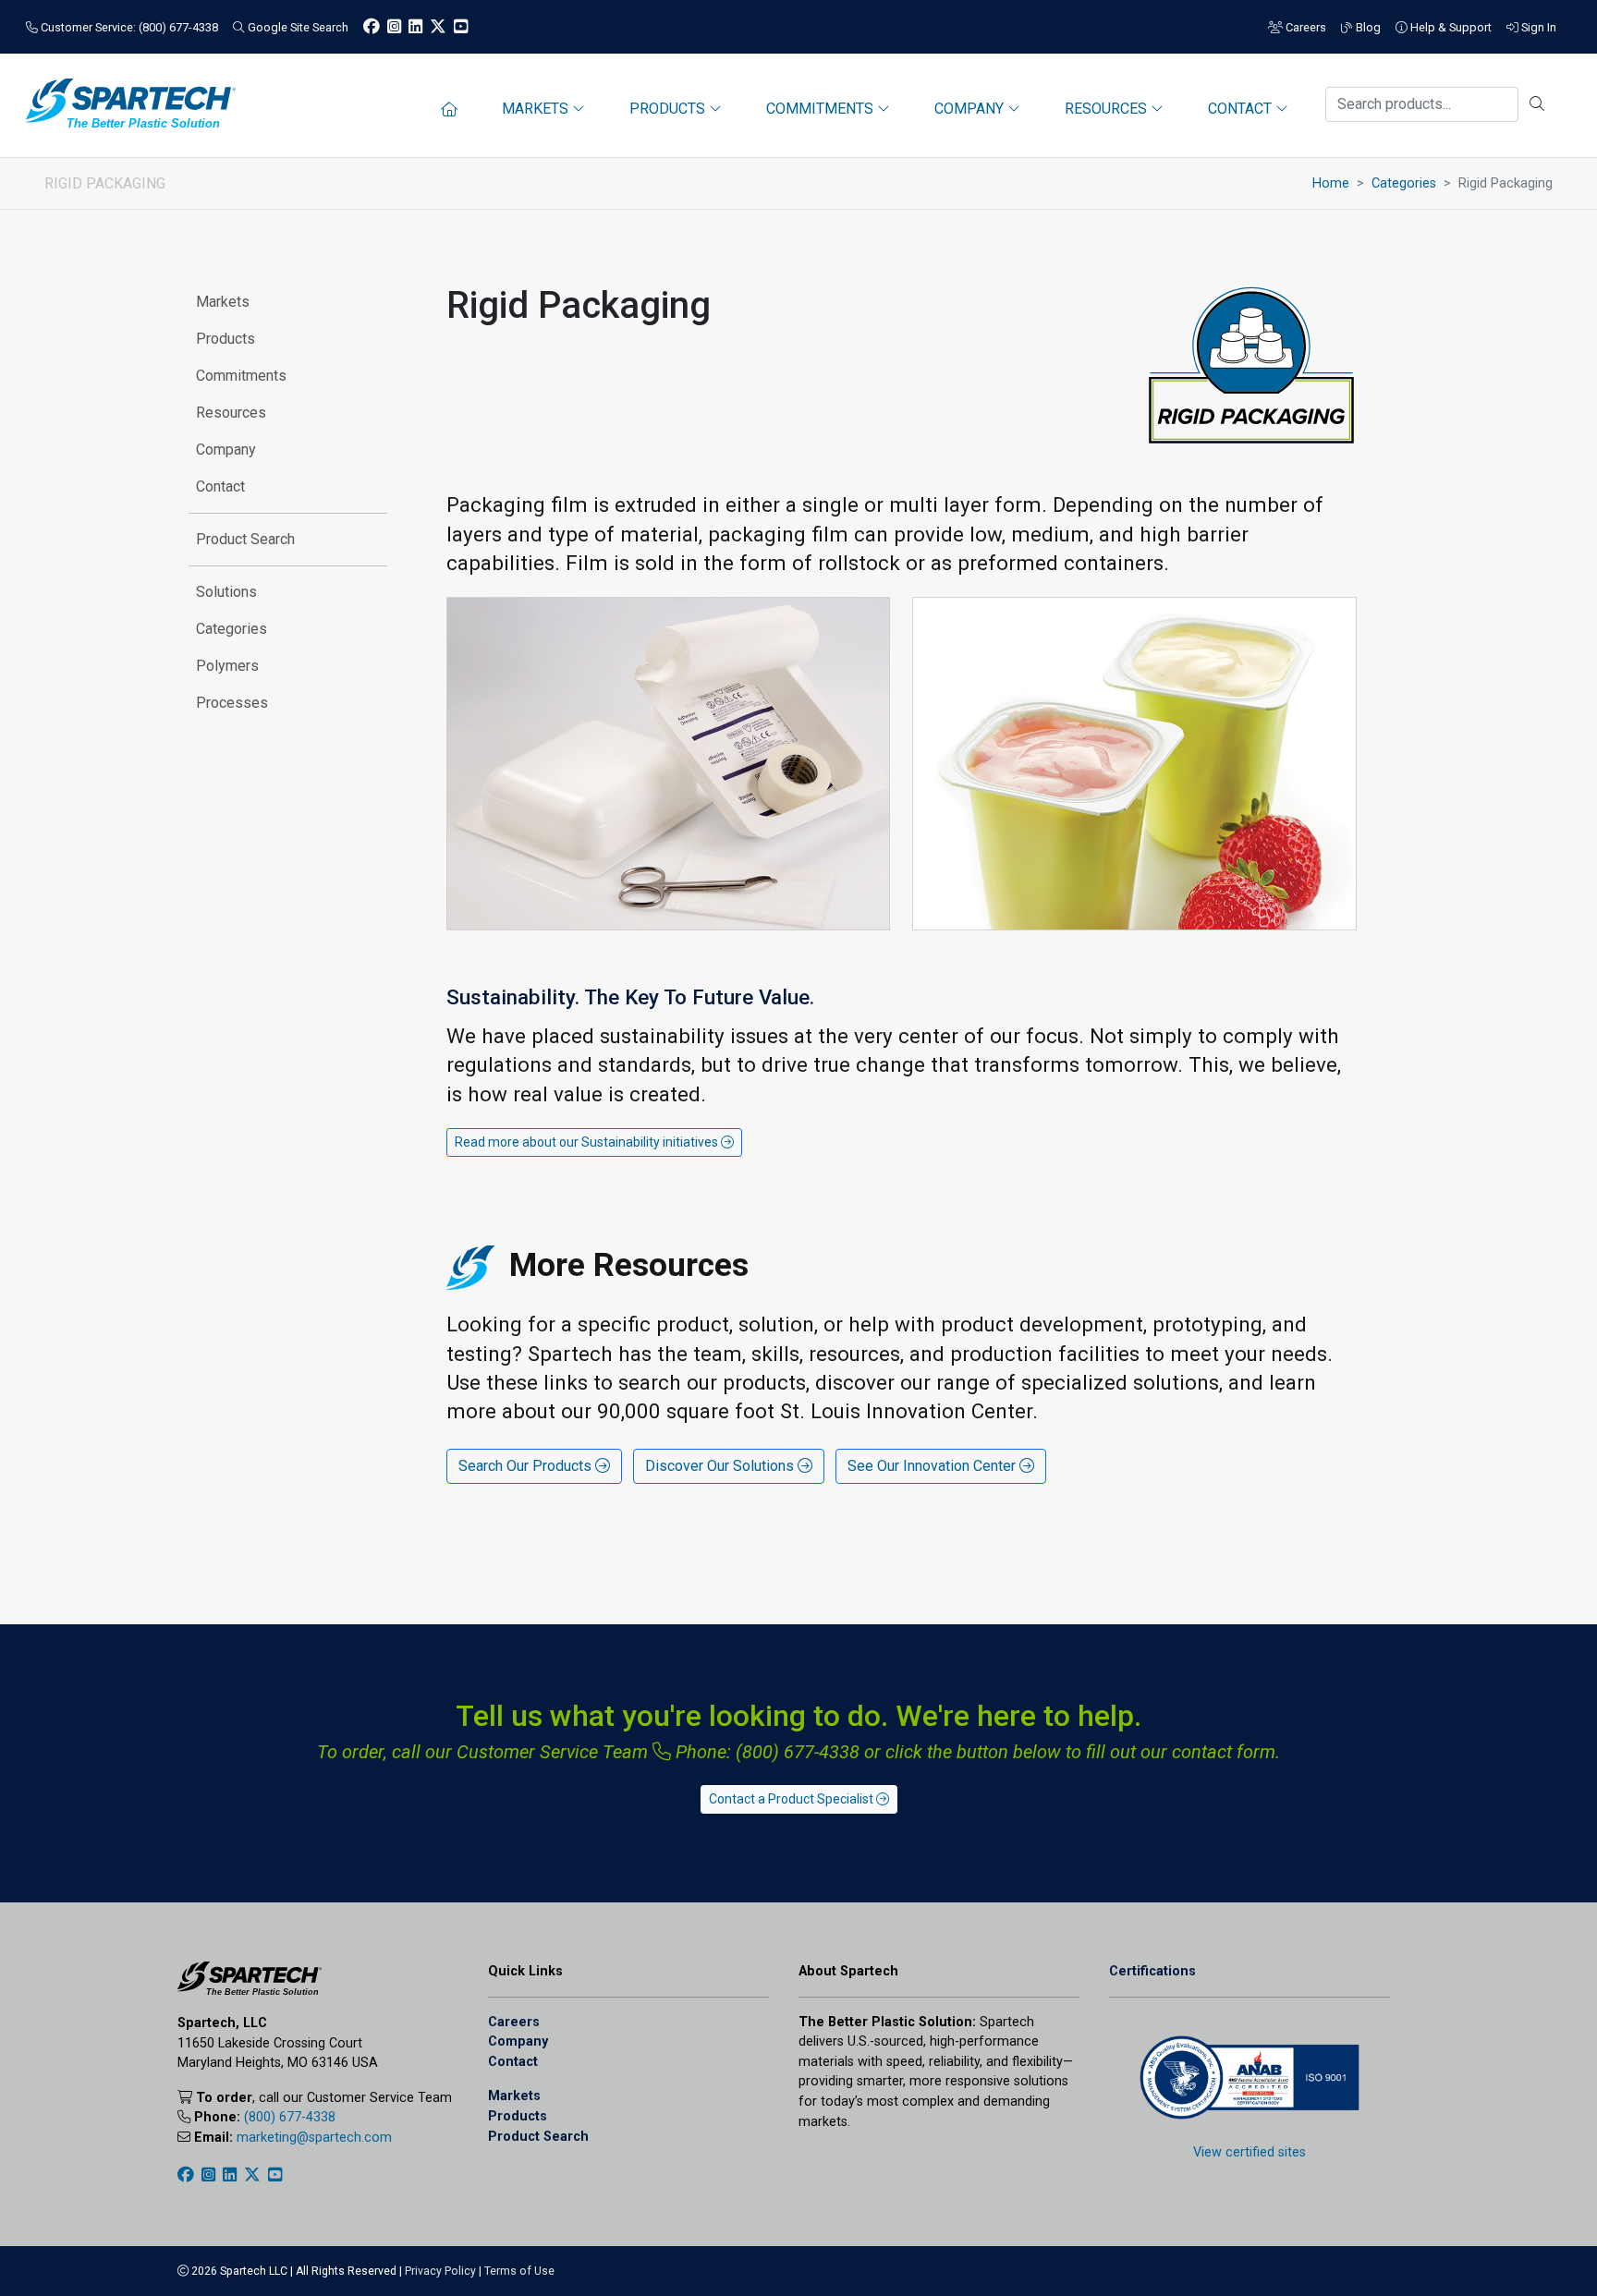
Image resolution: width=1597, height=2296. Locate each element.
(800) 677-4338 (290, 2117)
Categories (1404, 183)
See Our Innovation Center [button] (933, 1466)
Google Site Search (297, 27)
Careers (1304, 27)
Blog (1367, 27)
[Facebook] (372, 27)
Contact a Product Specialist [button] (792, 1799)
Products (226, 339)
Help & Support (1450, 27)
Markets (223, 302)
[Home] (449, 109)
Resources (231, 413)
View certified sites (1250, 2152)
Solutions (226, 592)
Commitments (241, 376)
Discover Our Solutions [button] (721, 1466)
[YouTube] (461, 27)
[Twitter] (438, 27)
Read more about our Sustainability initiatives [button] (588, 1142)
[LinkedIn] (415, 27)
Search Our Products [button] (527, 1466)
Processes (232, 703)
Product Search (245, 539)
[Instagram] (394, 27)
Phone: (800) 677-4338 (765, 1752)
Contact (220, 486)
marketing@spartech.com (314, 2138)
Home (1331, 183)
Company (226, 449)
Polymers (227, 666)
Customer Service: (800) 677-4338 (128, 27)
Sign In (1537, 27)
